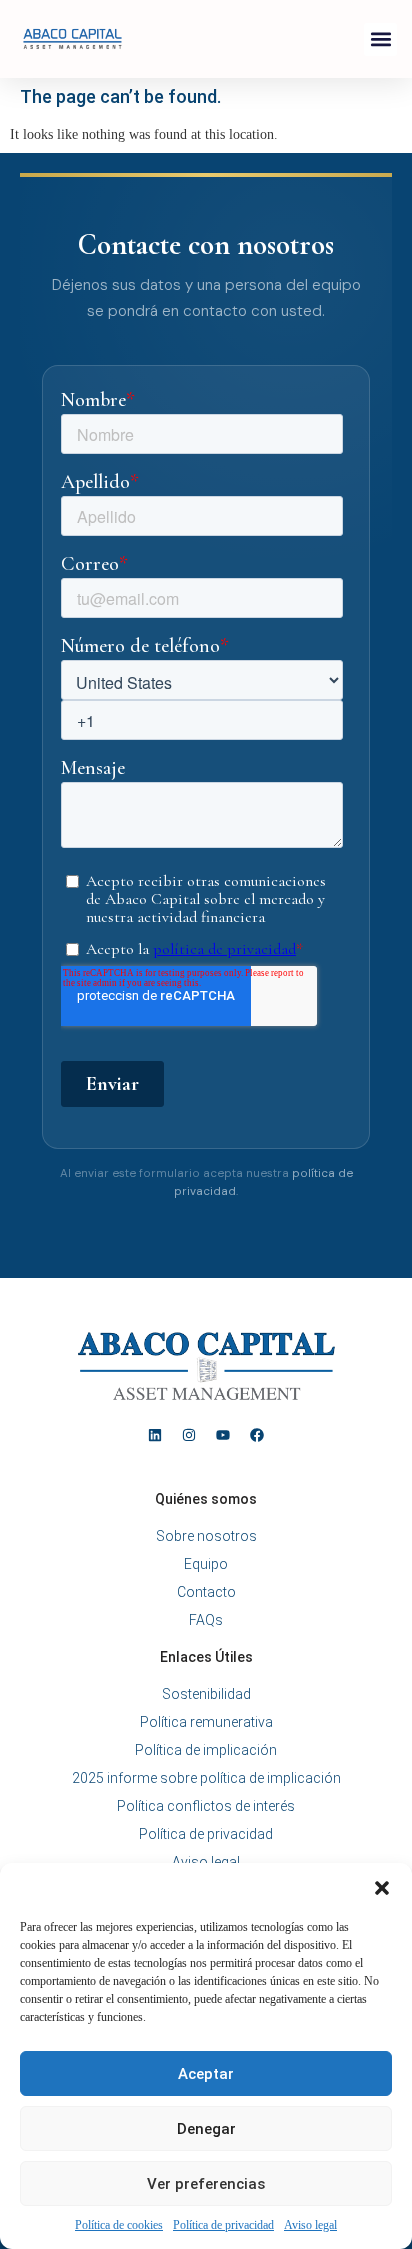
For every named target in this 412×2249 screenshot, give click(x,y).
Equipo (206, 1564)
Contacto (206, 1592)
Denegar (206, 2129)
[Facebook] (257, 1435)
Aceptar (206, 2074)
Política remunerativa (206, 1722)
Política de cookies (119, 2225)
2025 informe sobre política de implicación (206, 1778)
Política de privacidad (223, 2225)
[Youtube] (223, 1435)
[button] (382, 1888)
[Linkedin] (155, 1435)
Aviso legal (310, 2225)
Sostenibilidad (206, 1694)
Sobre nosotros (206, 1536)
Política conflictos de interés (206, 1806)
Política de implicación (206, 1750)
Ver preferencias (206, 2184)
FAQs (206, 1620)
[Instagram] (189, 1435)
